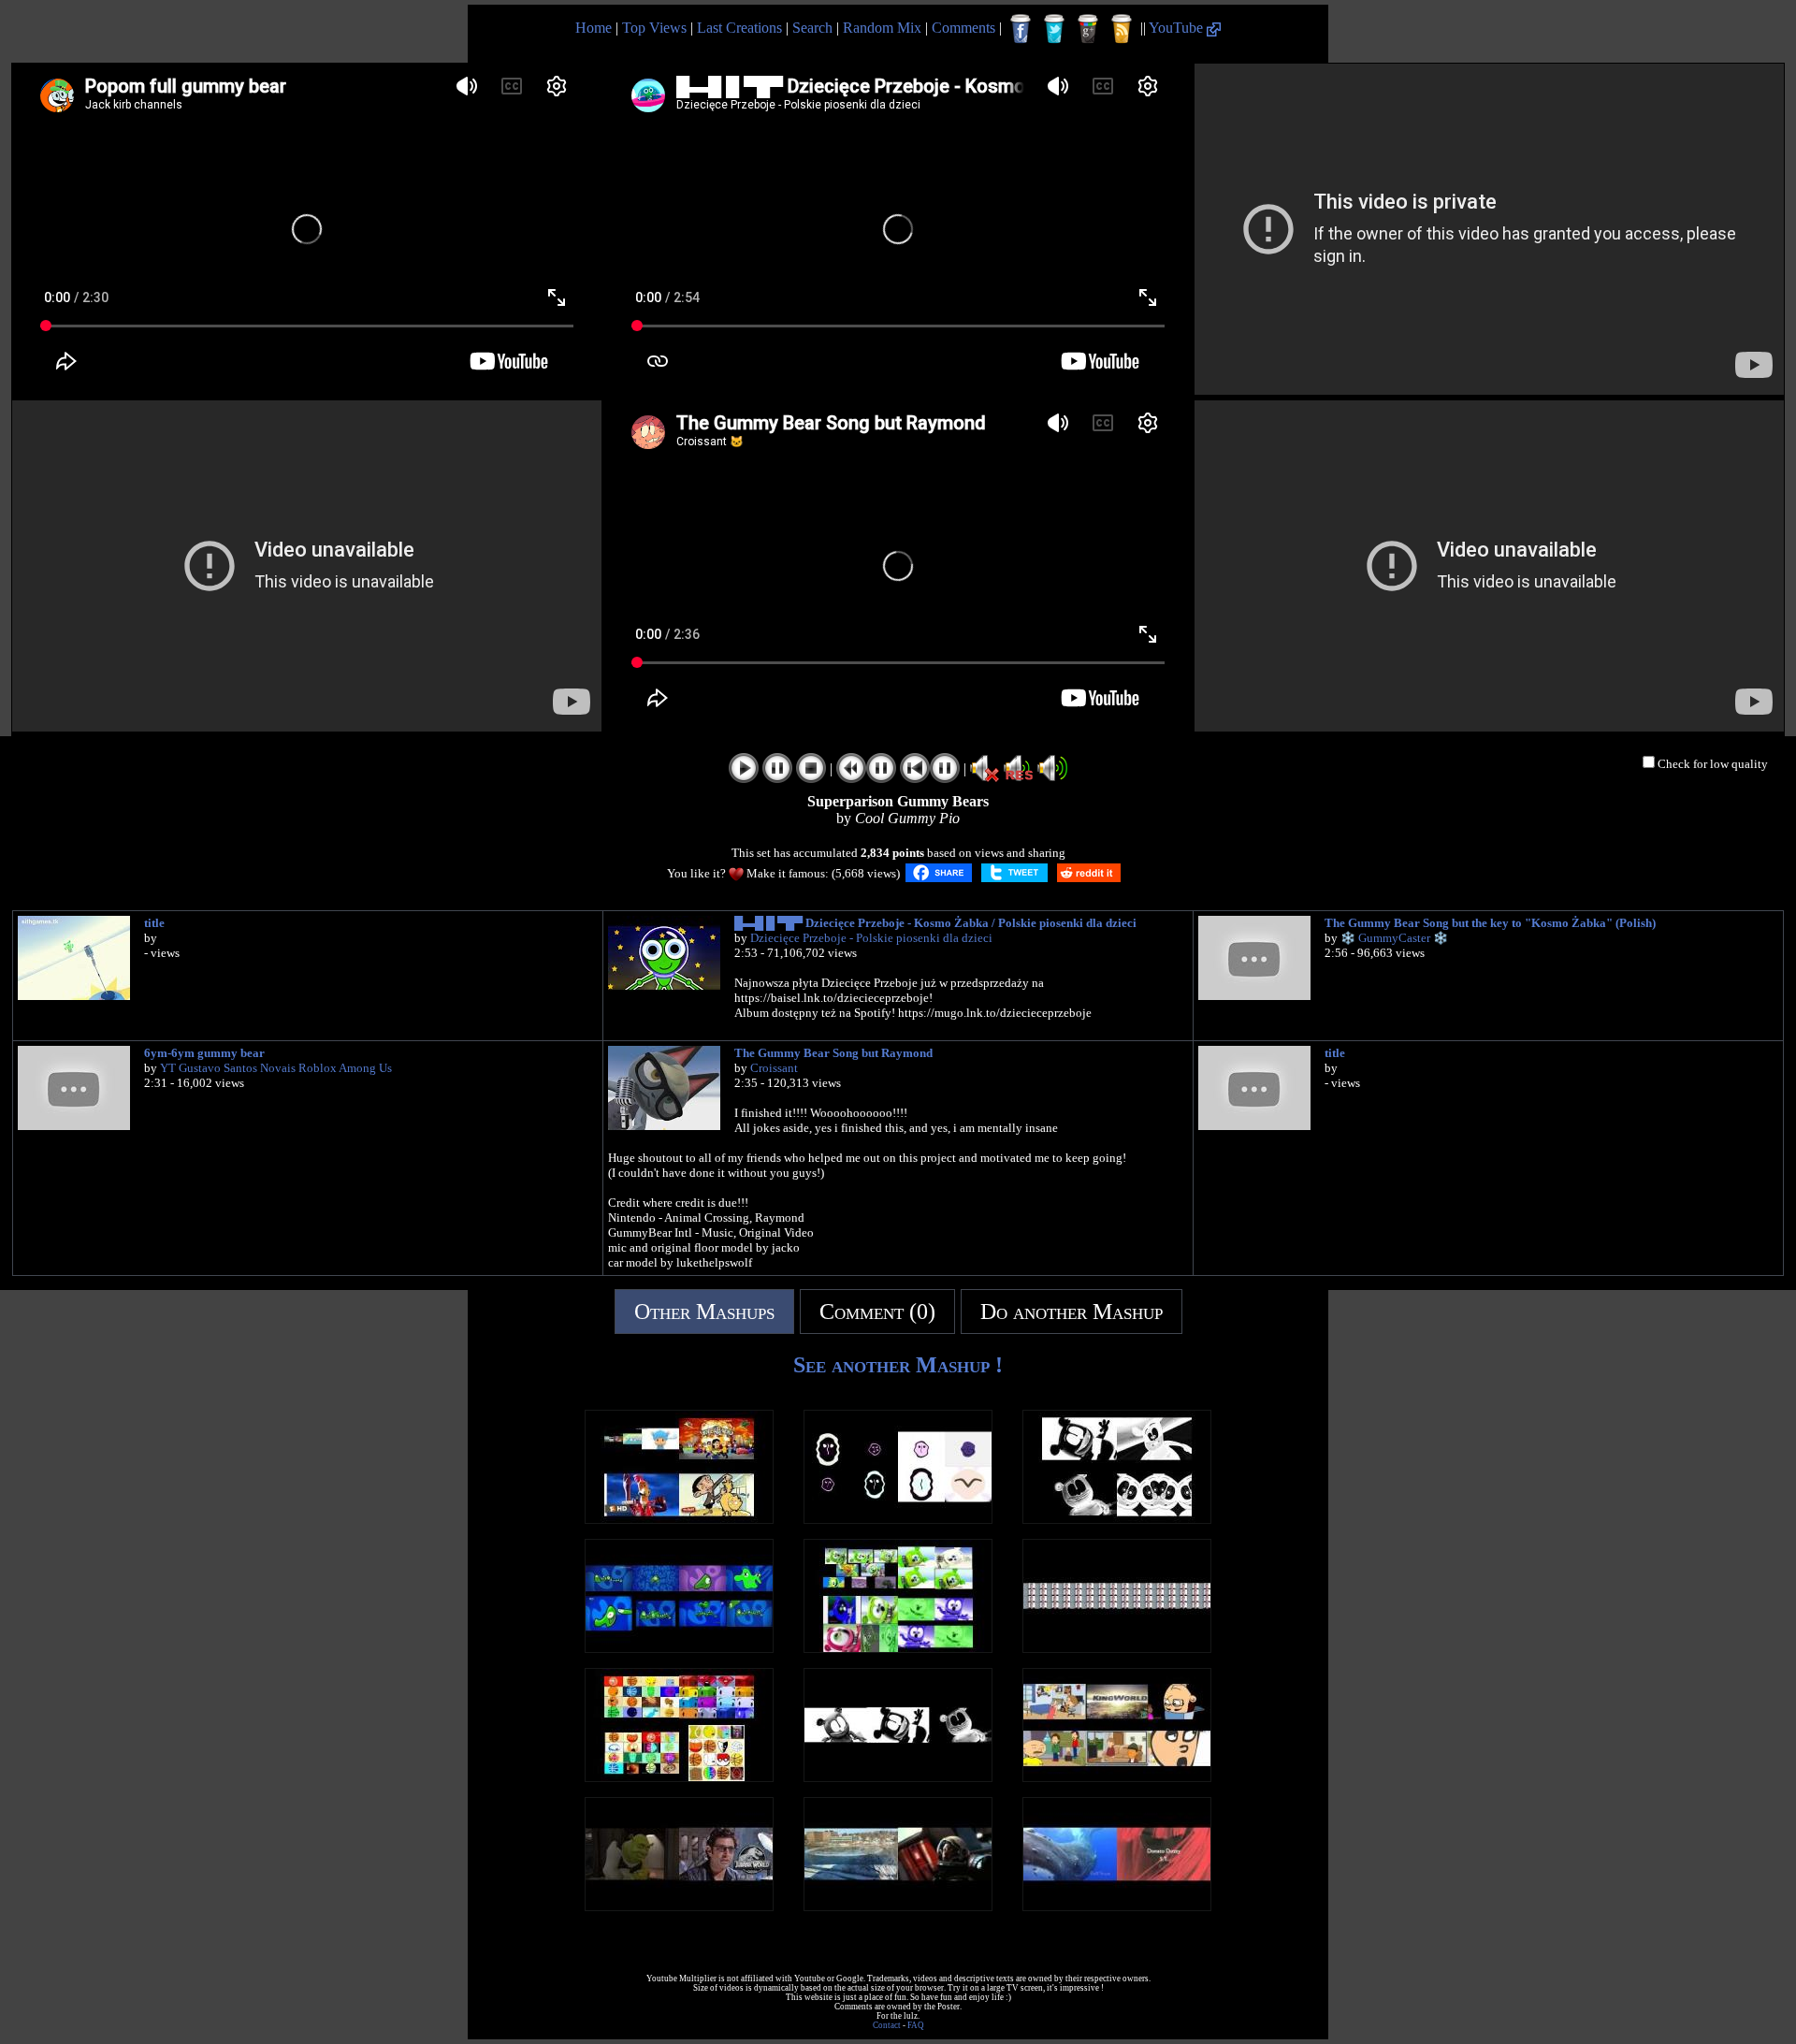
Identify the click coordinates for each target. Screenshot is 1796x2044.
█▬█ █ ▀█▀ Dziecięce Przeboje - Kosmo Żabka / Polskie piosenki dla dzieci (935, 923)
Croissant (774, 1068)
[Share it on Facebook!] (939, 873)
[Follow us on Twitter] (1054, 29)
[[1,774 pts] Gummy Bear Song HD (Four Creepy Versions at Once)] (1117, 1519)
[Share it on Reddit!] (1089, 873)
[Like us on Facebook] (1021, 29)
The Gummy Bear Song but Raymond (833, 1053)
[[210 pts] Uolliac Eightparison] (1117, 1777)
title (154, 923)
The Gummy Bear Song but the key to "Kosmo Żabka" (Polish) (1490, 923)
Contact (887, 2025)
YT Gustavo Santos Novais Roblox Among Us (276, 1068)
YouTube (1178, 28)
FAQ (916, 2025)
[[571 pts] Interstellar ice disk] (898, 1906)
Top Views (654, 28)
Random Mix (882, 28)
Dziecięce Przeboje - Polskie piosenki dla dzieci (871, 938)
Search (812, 28)
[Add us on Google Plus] (1088, 29)
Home (594, 28)
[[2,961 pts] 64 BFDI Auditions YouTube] (679, 1777)
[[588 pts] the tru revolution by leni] (1117, 1906)
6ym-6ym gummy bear (204, 1053)
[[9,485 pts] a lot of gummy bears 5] (898, 1648)
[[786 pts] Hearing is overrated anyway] (1117, 1648)
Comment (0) (877, 1312)
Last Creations (739, 28)
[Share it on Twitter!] (1014, 873)
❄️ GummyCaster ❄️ (1394, 938)
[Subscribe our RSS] (1122, 29)
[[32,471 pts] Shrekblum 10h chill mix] (679, 1906)
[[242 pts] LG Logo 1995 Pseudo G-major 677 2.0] (898, 1519)
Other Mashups (704, 1312)
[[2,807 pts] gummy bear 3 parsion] (898, 1777)
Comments (963, 28)
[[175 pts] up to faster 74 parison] (679, 1519)
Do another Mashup (1072, 1312)
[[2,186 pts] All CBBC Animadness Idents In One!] (679, 1648)
